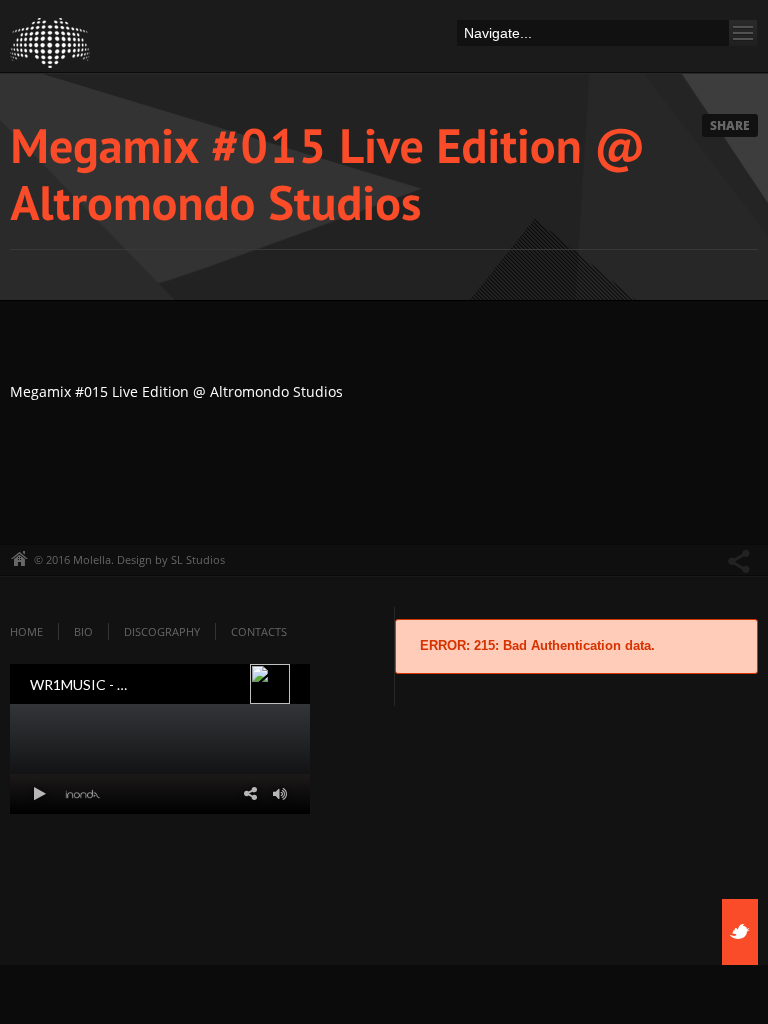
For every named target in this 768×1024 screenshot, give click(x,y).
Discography (162, 631)
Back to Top (708, 60)
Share (730, 125)
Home (26, 631)
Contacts (259, 631)
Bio (83, 631)
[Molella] (50, 48)
